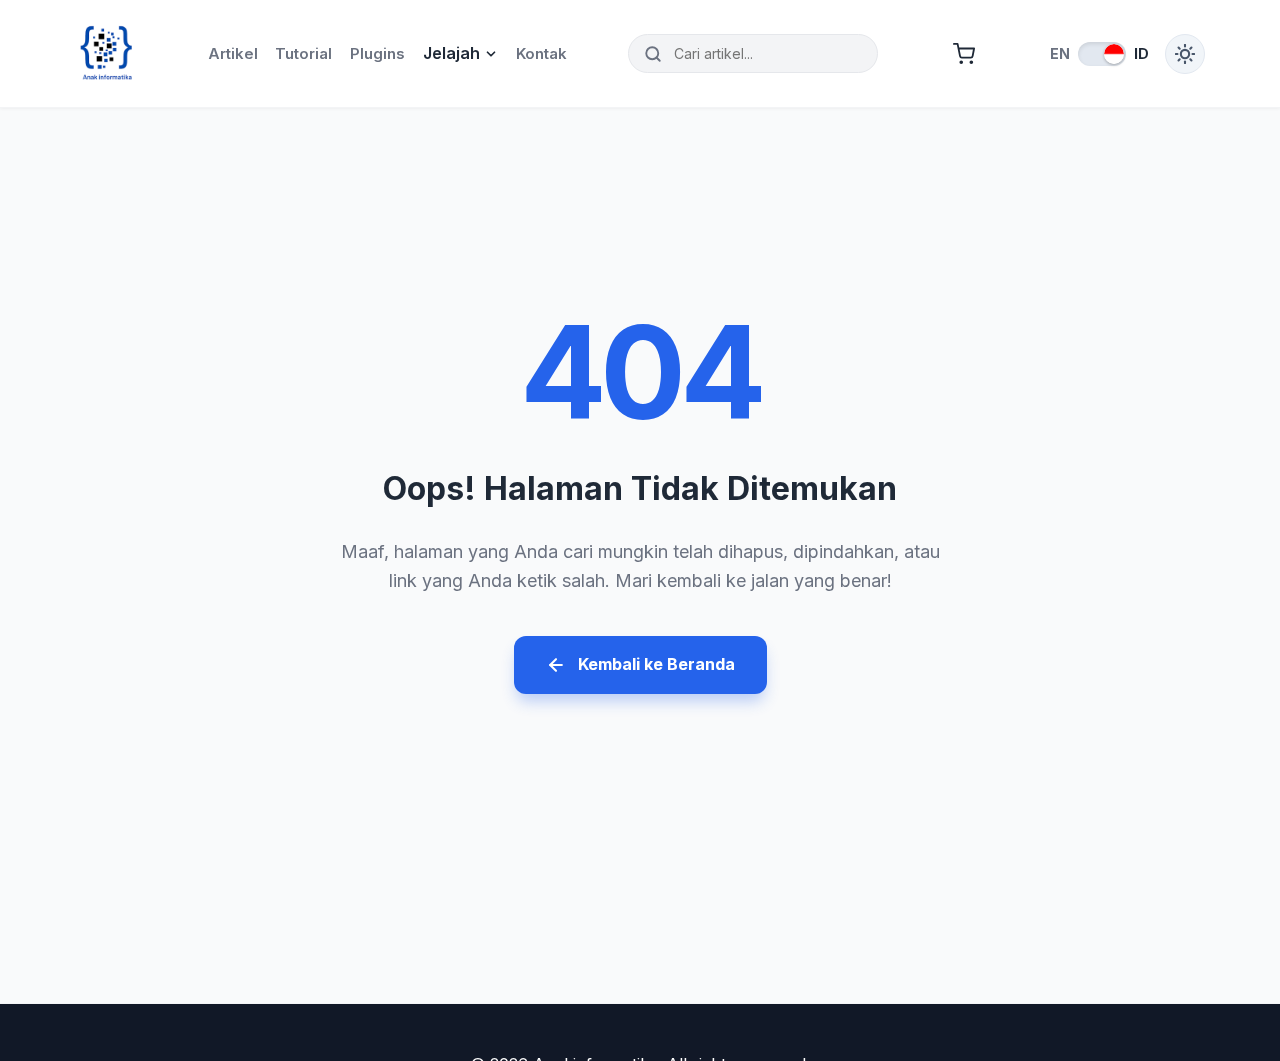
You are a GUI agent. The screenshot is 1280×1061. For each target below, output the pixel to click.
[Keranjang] (964, 54)
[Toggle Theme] (1185, 54)
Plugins (377, 53)
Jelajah (451, 53)
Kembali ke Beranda (656, 664)
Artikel (233, 53)
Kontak (541, 53)
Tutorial (303, 53)
